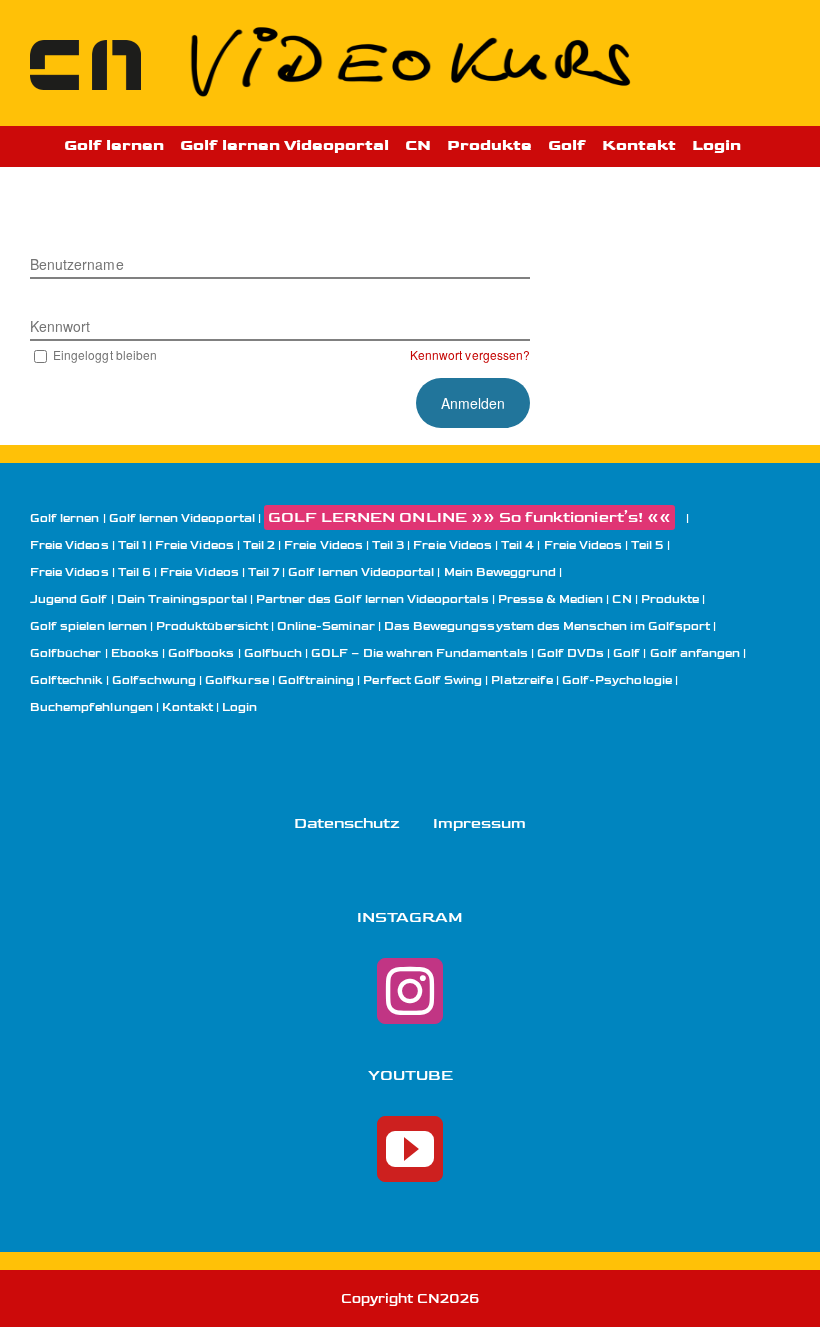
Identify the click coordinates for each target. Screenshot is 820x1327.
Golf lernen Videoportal (182, 518)
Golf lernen (65, 518)
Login (239, 707)
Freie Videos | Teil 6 (90, 572)
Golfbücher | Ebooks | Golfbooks (132, 653)
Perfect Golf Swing (422, 680)
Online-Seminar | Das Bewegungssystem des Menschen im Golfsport (493, 626)
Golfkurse (236, 680)
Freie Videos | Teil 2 (215, 545)
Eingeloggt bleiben (105, 354)
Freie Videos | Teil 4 (473, 545)
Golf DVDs (570, 653)
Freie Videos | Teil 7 (219, 572)
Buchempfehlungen (91, 707)
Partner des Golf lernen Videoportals (372, 599)
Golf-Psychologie (617, 680)
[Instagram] (410, 991)
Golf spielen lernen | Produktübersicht (149, 626)
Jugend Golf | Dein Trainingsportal (138, 599)
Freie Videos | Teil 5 (604, 545)
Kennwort (60, 326)
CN (621, 599)
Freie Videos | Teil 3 (344, 545)
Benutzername (77, 264)
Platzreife (522, 680)
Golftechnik (66, 680)
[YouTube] (410, 1149)
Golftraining (316, 680)
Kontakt (187, 707)
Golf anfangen (695, 653)
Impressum (479, 823)
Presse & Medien (551, 599)
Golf (626, 653)
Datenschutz (347, 823)
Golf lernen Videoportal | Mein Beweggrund (422, 572)
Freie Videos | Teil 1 (88, 545)
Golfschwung (154, 680)
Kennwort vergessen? (470, 354)
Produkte (670, 599)
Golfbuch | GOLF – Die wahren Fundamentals (386, 653)
